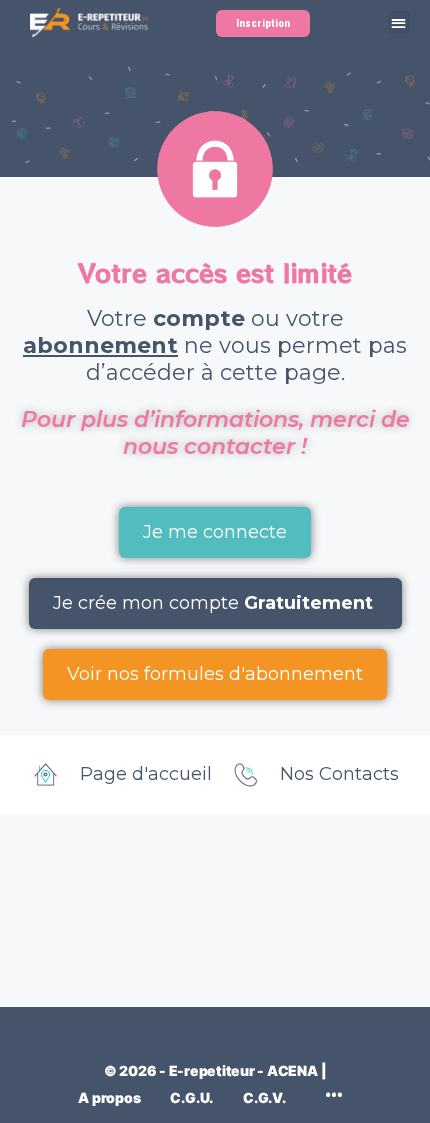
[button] (399, 22)
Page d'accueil (146, 774)
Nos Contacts (339, 774)
